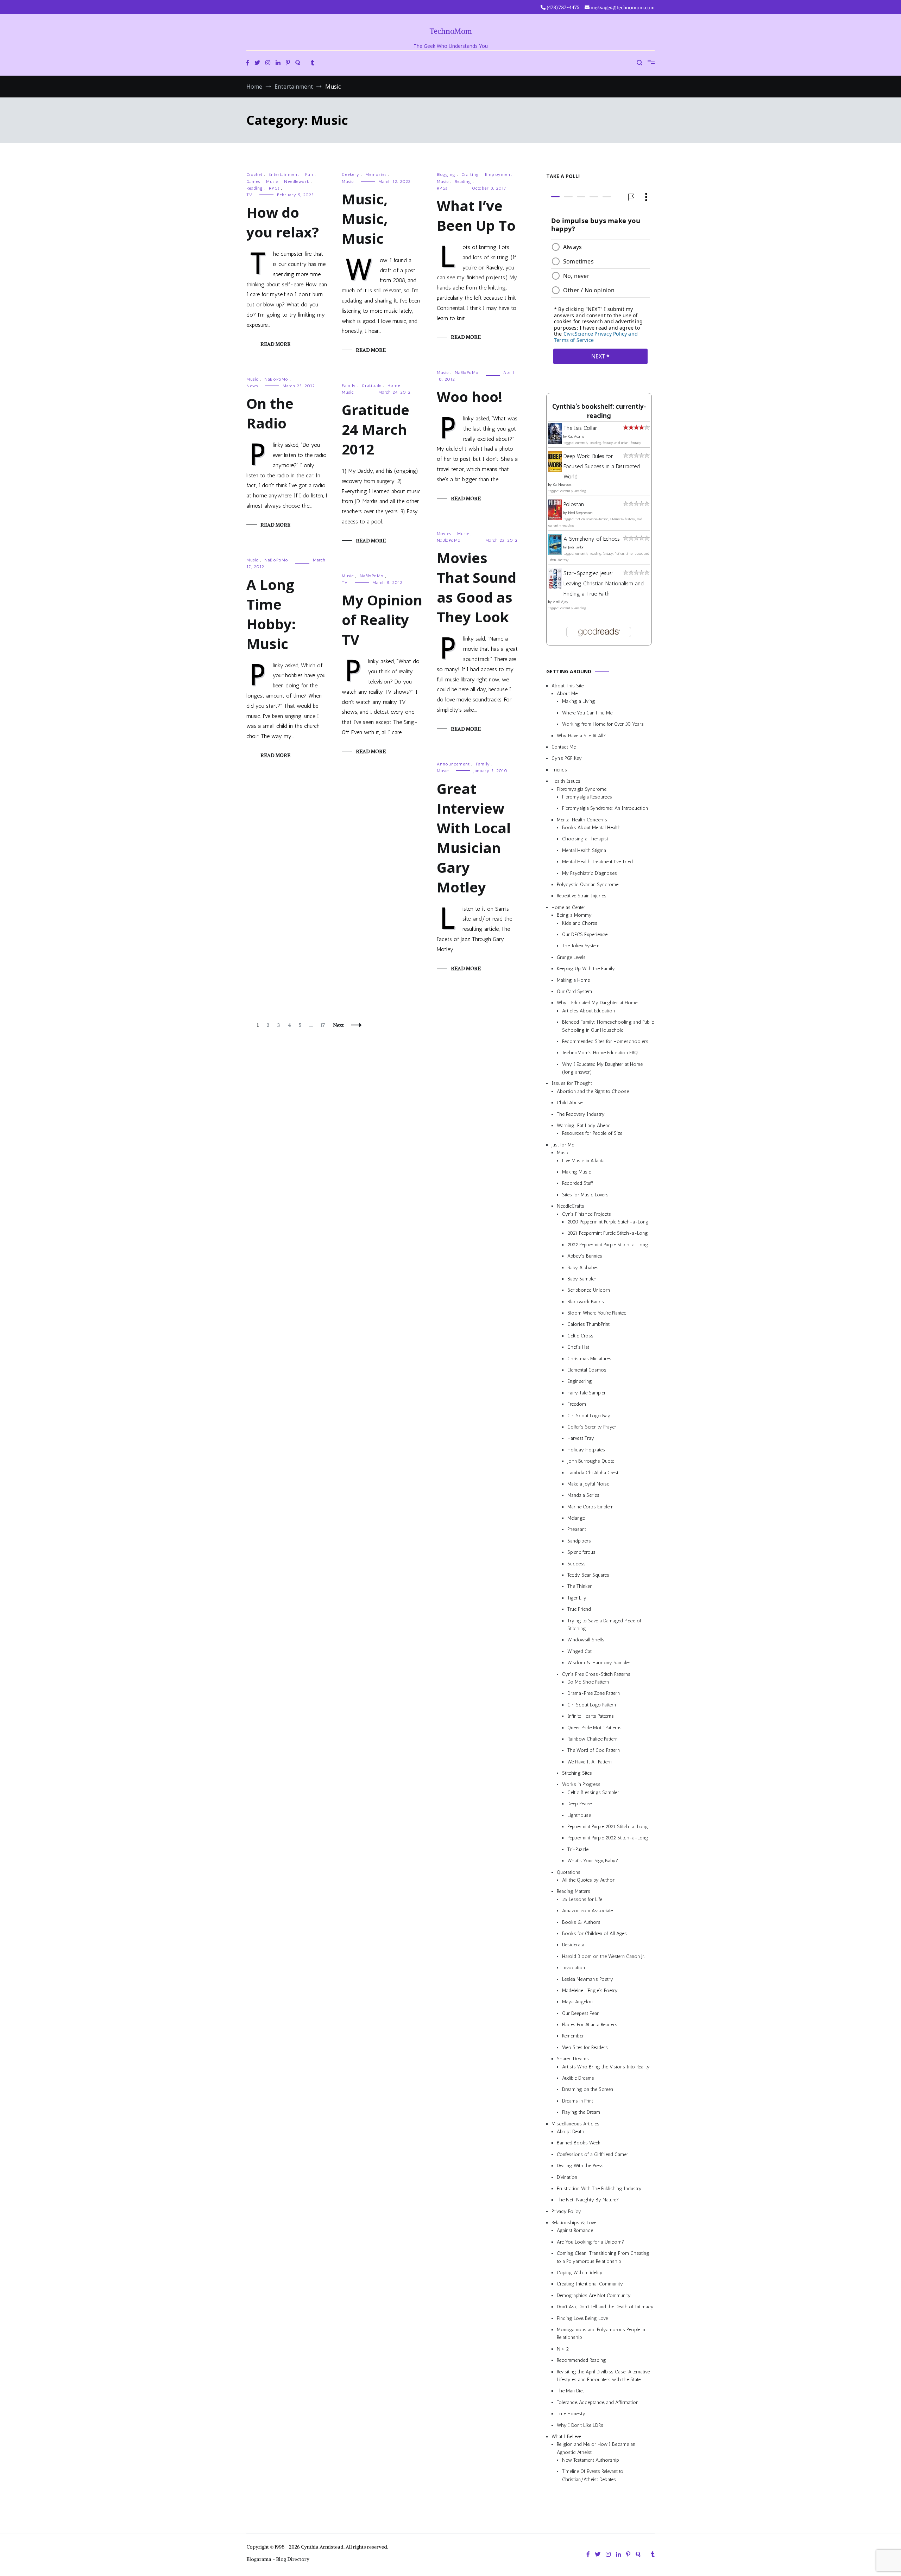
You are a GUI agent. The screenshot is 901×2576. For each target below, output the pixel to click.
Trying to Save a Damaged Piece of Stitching (604, 1625)
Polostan (574, 505)
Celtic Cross (580, 1336)
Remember (573, 2036)
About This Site (568, 686)
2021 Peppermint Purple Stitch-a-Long (608, 1233)
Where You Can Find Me (587, 713)
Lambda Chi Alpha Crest (593, 1473)
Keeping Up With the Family (586, 969)
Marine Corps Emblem (590, 1507)
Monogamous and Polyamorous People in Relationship (601, 2333)
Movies (444, 534)
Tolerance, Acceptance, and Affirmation (598, 2402)
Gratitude (372, 386)
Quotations (569, 1872)
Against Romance (575, 2231)
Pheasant (577, 1530)
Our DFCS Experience (585, 934)
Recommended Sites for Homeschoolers (605, 1041)
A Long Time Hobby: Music (271, 614)
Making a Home (573, 980)
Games (253, 182)
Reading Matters (574, 1892)
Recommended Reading (581, 2361)
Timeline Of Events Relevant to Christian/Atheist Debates (593, 2476)
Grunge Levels (571, 957)
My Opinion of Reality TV (382, 620)
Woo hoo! (470, 397)
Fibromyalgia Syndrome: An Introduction (605, 809)
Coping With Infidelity (580, 2273)
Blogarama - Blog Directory (278, 2559)
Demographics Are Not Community (594, 2295)
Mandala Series (583, 1496)
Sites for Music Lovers (585, 1195)
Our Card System (574, 991)
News (252, 386)
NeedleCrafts (571, 1206)
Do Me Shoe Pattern (588, 1682)
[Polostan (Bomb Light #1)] (555, 518)
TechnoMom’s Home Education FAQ (600, 1053)
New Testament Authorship (591, 2460)
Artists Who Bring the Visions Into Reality (606, 2067)
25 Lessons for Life (582, 1899)
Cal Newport (562, 485)
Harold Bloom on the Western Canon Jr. (603, 1956)
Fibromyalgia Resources (587, 797)
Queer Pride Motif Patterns (594, 1728)
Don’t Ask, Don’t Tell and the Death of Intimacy (605, 2307)
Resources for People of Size (592, 1134)
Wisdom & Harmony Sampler (599, 1663)
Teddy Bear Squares (588, 1575)
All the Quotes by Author (588, 1880)
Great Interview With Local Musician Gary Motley (474, 838)
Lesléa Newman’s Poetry (588, 1979)
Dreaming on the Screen (588, 2090)
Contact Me (564, 747)
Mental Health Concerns (582, 820)
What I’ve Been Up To (476, 215)
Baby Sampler (582, 1279)
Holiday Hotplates (586, 1450)
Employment (499, 174)
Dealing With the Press (580, 2166)
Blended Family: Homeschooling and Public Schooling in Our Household (608, 1026)
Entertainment (284, 174)
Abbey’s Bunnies (585, 1256)
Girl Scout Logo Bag (589, 1416)
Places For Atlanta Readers (590, 2025)
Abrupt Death (571, 2132)
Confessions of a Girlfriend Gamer (593, 2154)
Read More (275, 344)
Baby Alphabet (583, 1268)
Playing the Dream (581, 2113)
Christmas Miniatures (589, 1359)
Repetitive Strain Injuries (582, 896)
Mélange (576, 1518)
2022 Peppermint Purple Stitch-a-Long (608, 1245)
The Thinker (579, 1587)
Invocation (574, 1968)
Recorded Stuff (578, 1184)
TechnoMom (451, 31)
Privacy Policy (566, 2211)
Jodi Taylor (576, 547)
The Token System (581, 946)
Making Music (577, 1172)
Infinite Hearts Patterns (591, 1716)
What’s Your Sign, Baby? (593, 1861)
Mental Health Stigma (584, 850)
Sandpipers (579, 1541)
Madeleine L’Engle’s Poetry (590, 1990)
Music (272, 182)
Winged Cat (579, 1651)
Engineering (580, 1382)
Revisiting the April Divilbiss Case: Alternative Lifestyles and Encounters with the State (603, 2376)
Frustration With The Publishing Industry (599, 2189)
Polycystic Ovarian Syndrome (588, 885)
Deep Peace (579, 1804)
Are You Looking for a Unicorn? (590, 2242)
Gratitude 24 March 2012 (376, 429)
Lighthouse (579, 1815)
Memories (376, 174)
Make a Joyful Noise (588, 1484)
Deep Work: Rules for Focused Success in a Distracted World (602, 466)
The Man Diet (570, 2391)
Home (394, 386)
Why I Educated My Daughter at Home (597, 1003)
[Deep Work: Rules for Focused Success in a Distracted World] (555, 470)
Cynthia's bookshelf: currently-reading (599, 412)
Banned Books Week (579, 2143)
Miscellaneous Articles (575, 2124)
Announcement (453, 764)
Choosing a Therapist (585, 839)
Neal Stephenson (580, 513)
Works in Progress (581, 1785)
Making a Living (579, 702)
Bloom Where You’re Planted (597, 1313)
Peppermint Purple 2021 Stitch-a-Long (608, 1827)
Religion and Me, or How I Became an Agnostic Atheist (596, 2448)
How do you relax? (283, 222)
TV (249, 195)
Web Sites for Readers (585, 2047)
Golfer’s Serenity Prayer (592, 1427)
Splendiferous (581, 1553)
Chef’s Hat (578, 1347)
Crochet (254, 174)
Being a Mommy (574, 915)
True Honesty (571, 2414)
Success (576, 1564)
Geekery (351, 174)
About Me (567, 694)
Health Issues (566, 781)
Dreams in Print (578, 2101)
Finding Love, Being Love (582, 2318)
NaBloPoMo (467, 373)
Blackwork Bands (586, 1302)
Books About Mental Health (591, 828)
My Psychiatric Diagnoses (590, 873)
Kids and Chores (580, 923)
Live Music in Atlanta (583, 1161)
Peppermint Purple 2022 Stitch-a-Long (608, 1838)
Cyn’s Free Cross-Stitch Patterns (596, 1674)
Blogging (446, 174)
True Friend (579, 1610)
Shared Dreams (573, 2059)
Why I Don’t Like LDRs (580, 2425)
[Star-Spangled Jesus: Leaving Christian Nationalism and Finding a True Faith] (555, 587)
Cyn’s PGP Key (567, 759)
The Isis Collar (580, 428)
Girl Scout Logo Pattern (592, 1705)
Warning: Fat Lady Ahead (584, 1125)
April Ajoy (561, 602)
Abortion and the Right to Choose (593, 1091)
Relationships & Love (574, 2223)
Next (338, 1025)
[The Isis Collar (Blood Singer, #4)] (555, 442)
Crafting (470, 174)
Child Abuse (570, 1103)
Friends (559, 770)
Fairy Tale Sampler (587, 1393)
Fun (309, 174)
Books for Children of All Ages (594, 1933)
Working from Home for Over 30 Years (603, 724)
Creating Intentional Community (590, 2284)
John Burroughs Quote (591, 1461)
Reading (255, 188)
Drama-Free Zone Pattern (594, 1694)
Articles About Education (588, 1011)
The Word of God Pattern (594, 1751)
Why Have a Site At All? (581, 736)
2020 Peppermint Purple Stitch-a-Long (608, 1222)
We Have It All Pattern (590, 1762)
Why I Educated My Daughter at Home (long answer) (602, 1068)
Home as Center (568, 907)
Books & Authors (581, 1922)
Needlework (297, 182)
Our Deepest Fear (580, 2013)
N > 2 (563, 2349)
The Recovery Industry (581, 1114)
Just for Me (563, 1145)
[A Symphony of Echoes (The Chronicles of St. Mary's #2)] (555, 553)
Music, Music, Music (365, 219)
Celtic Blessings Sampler (593, 1792)
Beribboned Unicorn (589, 1290)
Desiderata (573, 1945)
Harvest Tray (581, 1439)
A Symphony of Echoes (592, 539)
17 (324, 1025)
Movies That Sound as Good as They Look (477, 587)
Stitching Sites (577, 1773)
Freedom (577, 1404)
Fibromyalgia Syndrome (582, 789)
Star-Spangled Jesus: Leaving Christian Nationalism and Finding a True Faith (604, 583)
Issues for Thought (572, 1084)
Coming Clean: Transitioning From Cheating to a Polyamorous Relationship (603, 2257)
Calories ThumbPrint (588, 1325)
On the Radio (270, 413)
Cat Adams (576, 437)
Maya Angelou (577, 2002)
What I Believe (566, 2437)
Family (349, 386)
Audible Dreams (578, 2078)
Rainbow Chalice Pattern (593, 1739)
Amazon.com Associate (587, 1911)
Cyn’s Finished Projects (587, 1214)
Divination (567, 2177)
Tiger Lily (577, 1598)
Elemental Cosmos (587, 1370)
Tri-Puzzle (578, 1849)
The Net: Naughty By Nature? (588, 2200)
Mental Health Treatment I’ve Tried (597, 862)
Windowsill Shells (586, 1640)
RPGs (274, 188)
